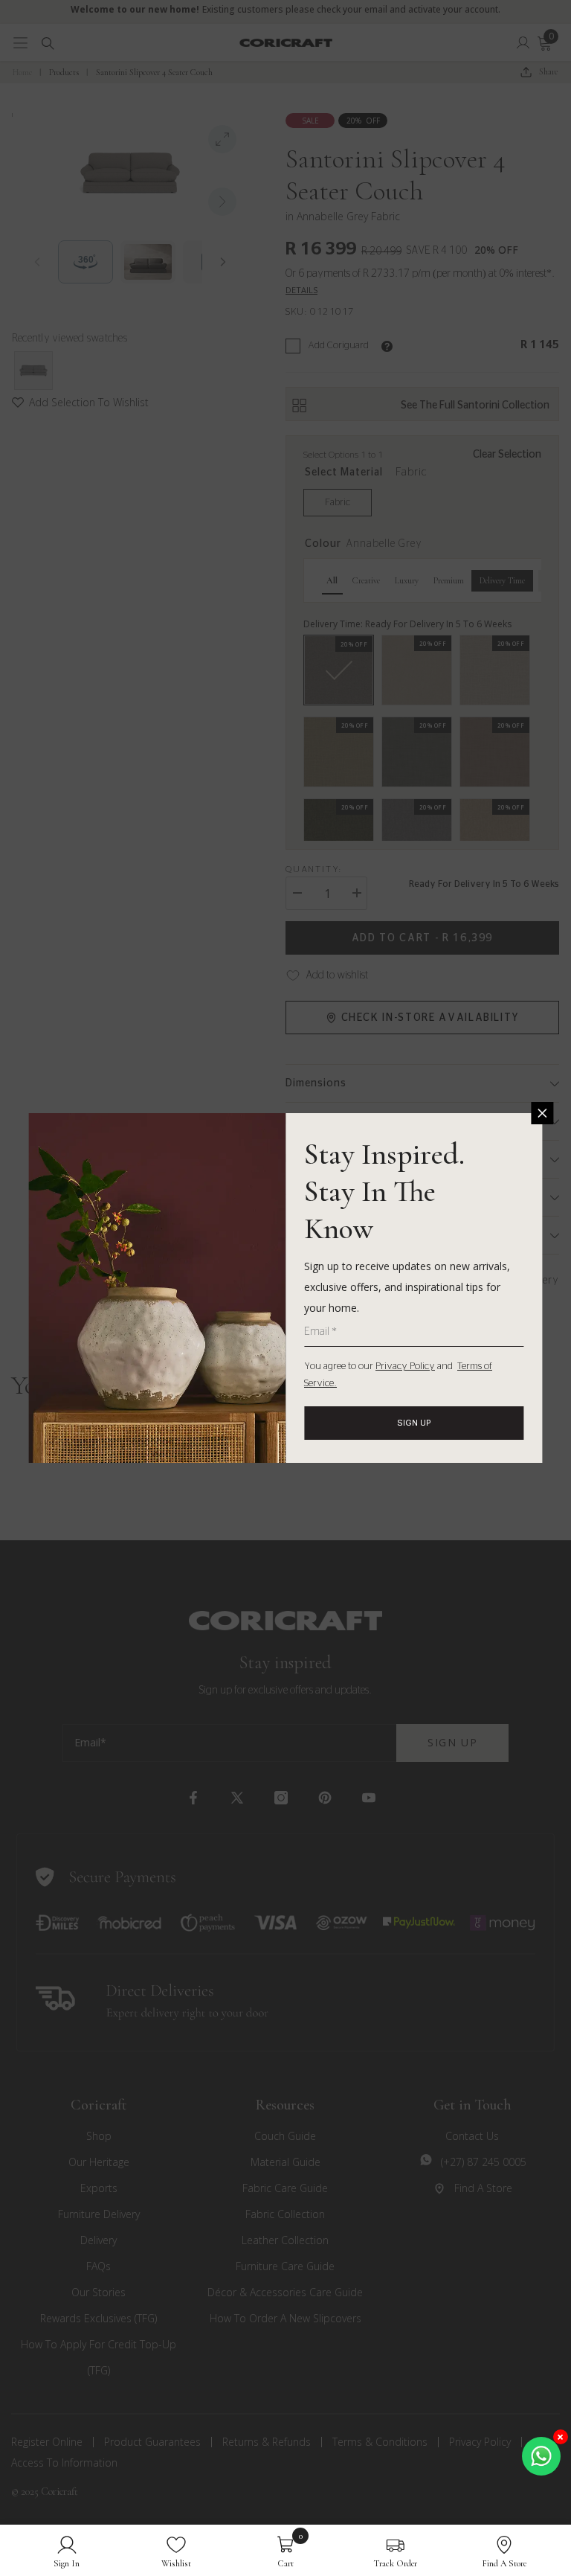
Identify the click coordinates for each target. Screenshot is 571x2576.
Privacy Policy (405, 1367)
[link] (67, 2550)
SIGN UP (414, 1423)
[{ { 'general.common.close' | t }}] (543, 1113)
